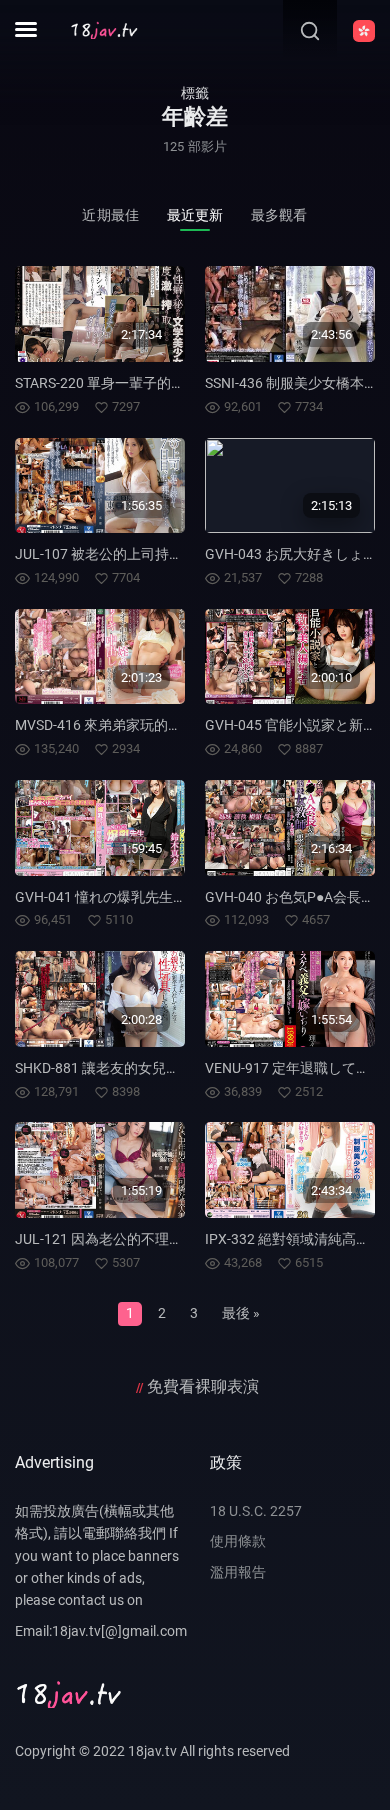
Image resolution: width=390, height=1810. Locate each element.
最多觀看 (279, 215)
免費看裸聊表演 (203, 1386)
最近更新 (195, 215)
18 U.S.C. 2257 (256, 1511)
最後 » (241, 1313)
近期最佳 (110, 215)
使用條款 (238, 1541)
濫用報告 (238, 1572)
